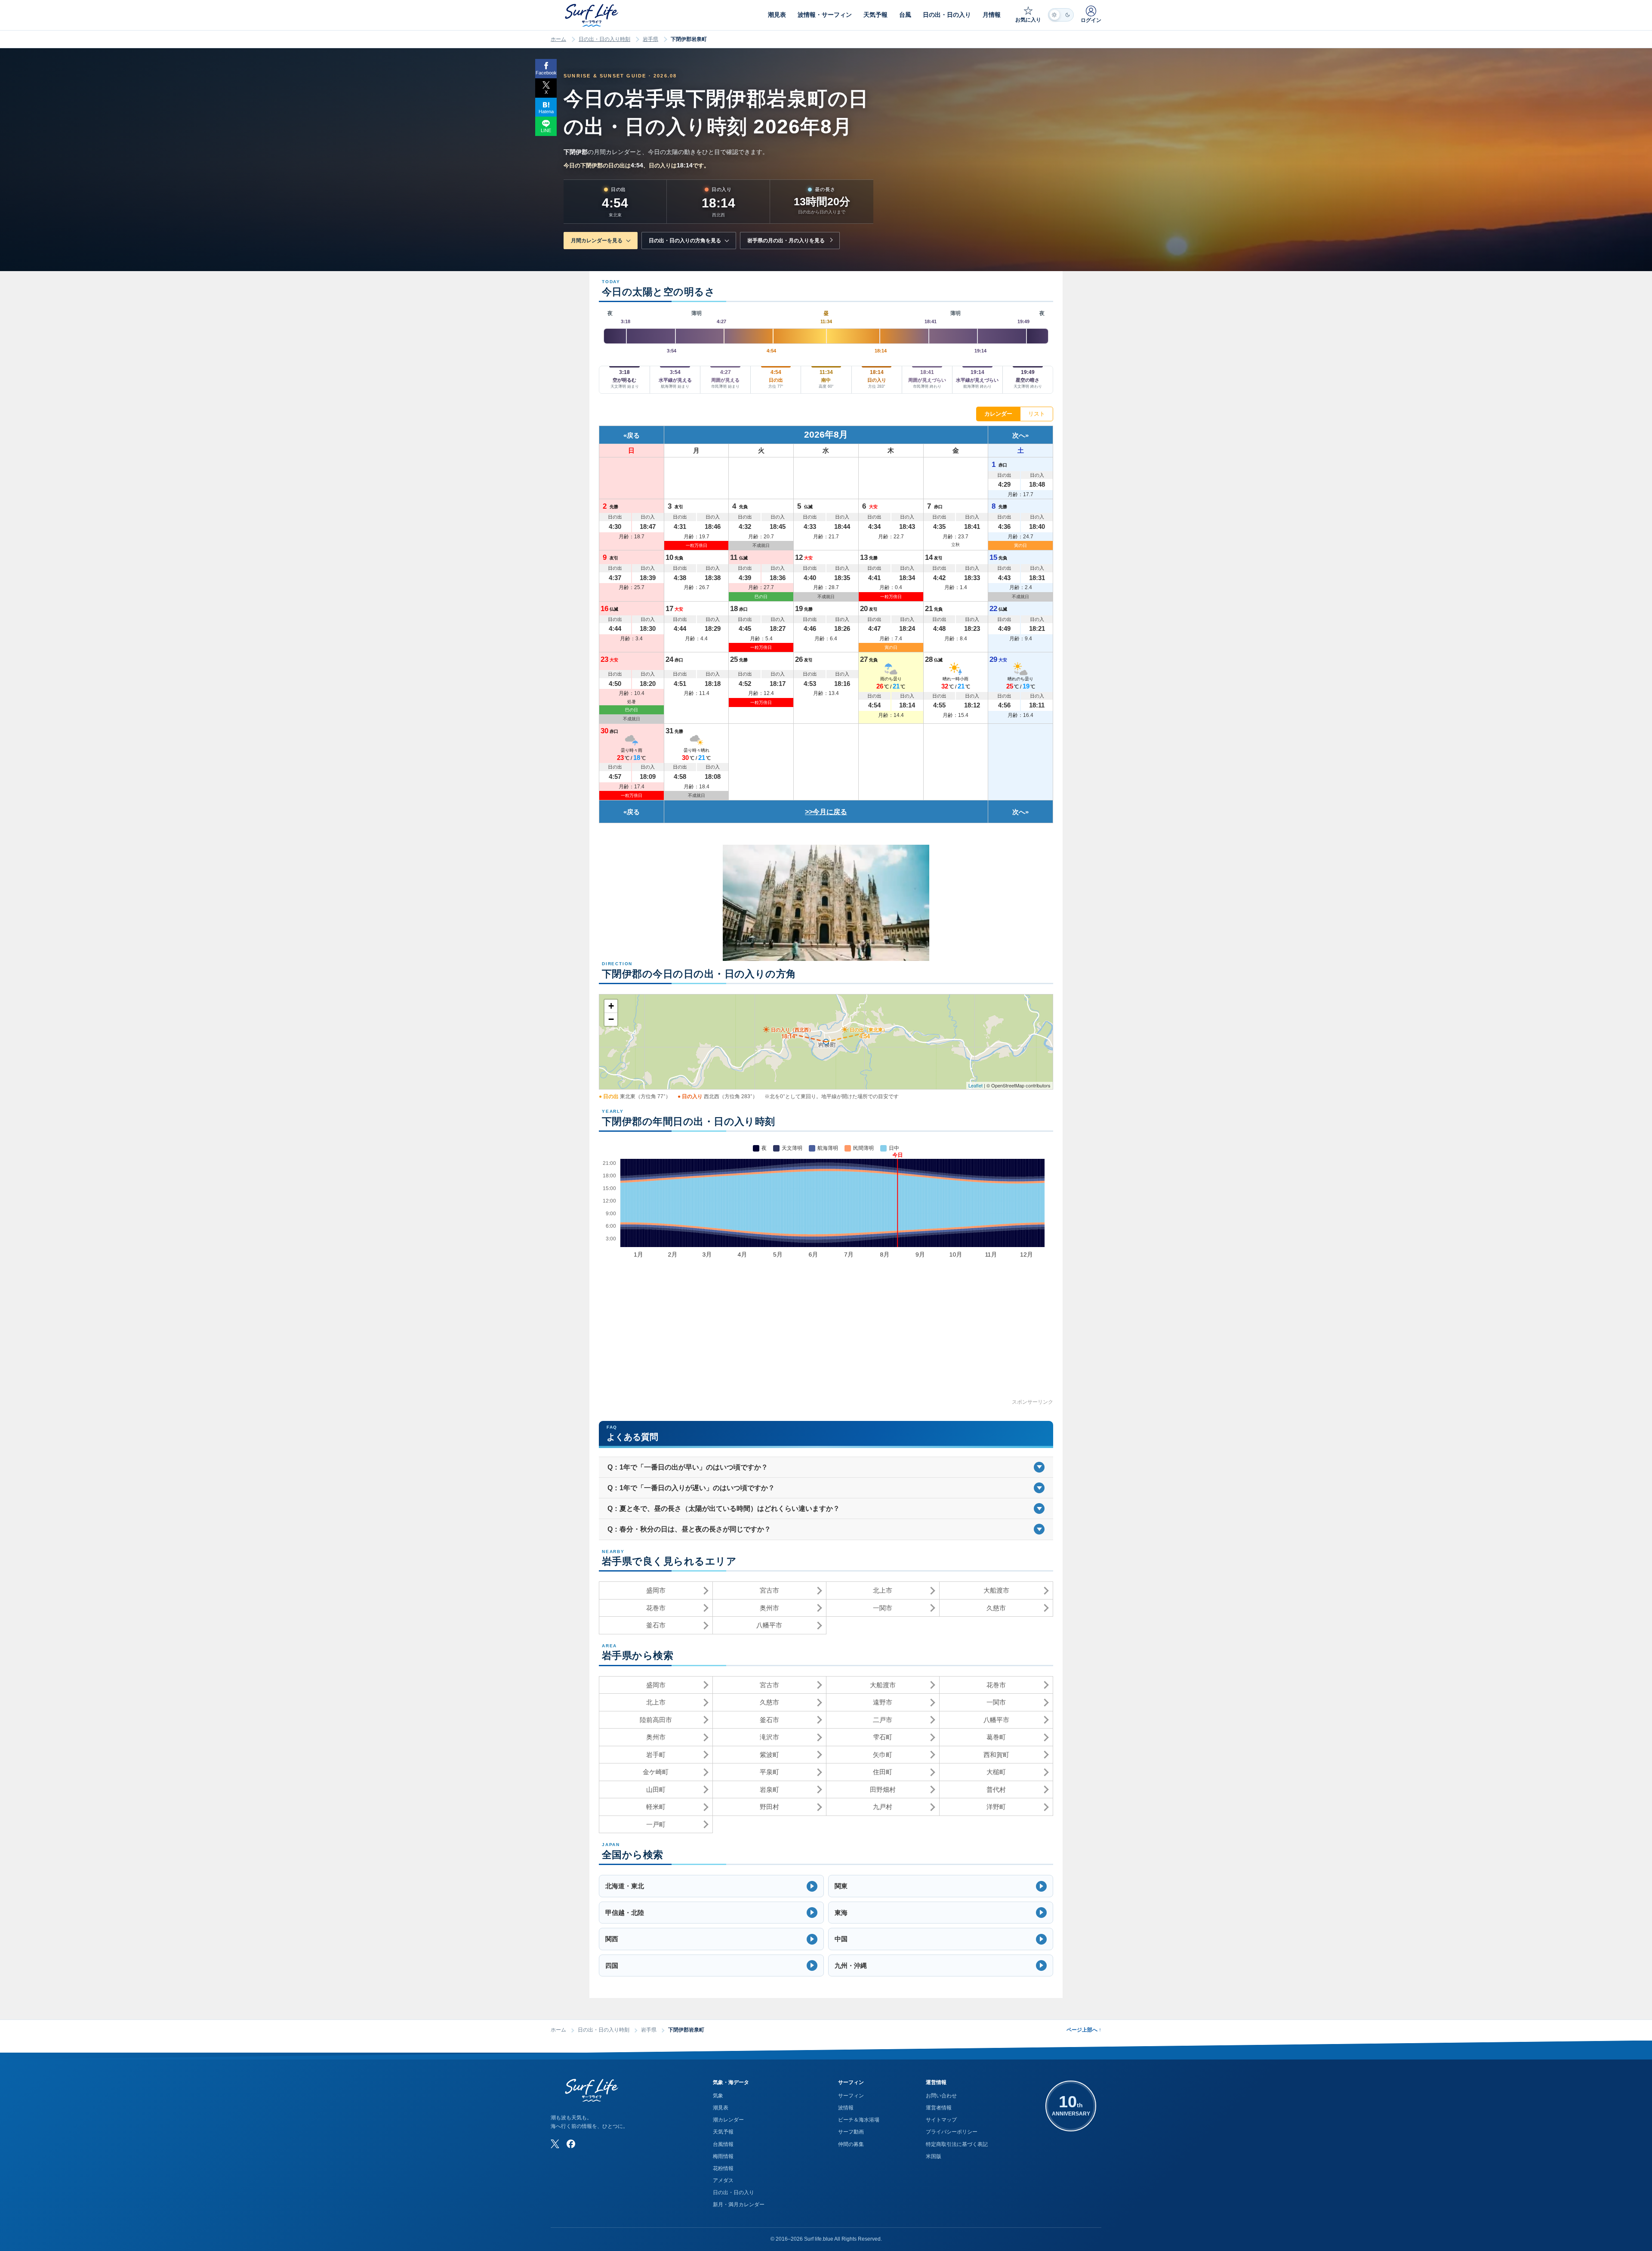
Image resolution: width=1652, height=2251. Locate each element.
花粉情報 (723, 2168)
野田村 (769, 1807)
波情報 (846, 2108)
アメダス (723, 2180)
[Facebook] (571, 2144)
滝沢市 (769, 1737)
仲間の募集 (851, 2144)
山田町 (656, 1789)
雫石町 (883, 1737)
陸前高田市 (656, 1720)
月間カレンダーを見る (597, 241)
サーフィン (851, 2096)
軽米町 (656, 1807)
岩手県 (650, 39)
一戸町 (656, 1824)
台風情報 (723, 2144)
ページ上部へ (1084, 2030)
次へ (1019, 435)
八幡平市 (769, 1625)
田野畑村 (883, 1789)
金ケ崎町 (656, 1772)
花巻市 (656, 1608)
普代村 (996, 1789)
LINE (546, 130)
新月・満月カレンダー (739, 2205)
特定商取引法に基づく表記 (957, 2144)
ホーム (558, 39)
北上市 (883, 1590)
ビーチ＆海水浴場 (859, 2120)
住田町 (883, 1772)
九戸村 (883, 1807)
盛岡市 (656, 1590)
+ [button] (611, 1006)
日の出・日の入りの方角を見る (685, 241)
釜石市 (656, 1625)
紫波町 (769, 1755)
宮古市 (769, 1590)
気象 (718, 2096)
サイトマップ (941, 2120)
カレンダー (998, 414)
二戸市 (883, 1720)
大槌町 (996, 1772)
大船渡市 (996, 1590)
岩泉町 (769, 1789)
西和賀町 (996, 1755)
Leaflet (975, 1085)
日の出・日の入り (734, 2192)
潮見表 (721, 2108)
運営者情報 (939, 2108)
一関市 (883, 1608)
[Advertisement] (826, 1337)
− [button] (611, 1019)
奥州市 (769, 1608)
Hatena (546, 111)
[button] (711, 1886)
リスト (1037, 414)
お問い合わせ (941, 2096)
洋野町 (996, 1807)
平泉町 (769, 1772)
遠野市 (883, 1702)
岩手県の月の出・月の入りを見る (786, 241)
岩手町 (656, 1755)
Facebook (546, 73)
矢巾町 (883, 1755)
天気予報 (723, 2132)
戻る (633, 435)
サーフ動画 (851, 2132)
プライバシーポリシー (952, 2132)
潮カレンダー (728, 2120)
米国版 (934, 2156)
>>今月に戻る (826, 812)
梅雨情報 (723, 2156)
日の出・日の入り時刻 (604, 39)
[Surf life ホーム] (593, 15)
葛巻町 (996, 1737)
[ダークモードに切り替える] (1061, 15)
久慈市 (996, 1608)
